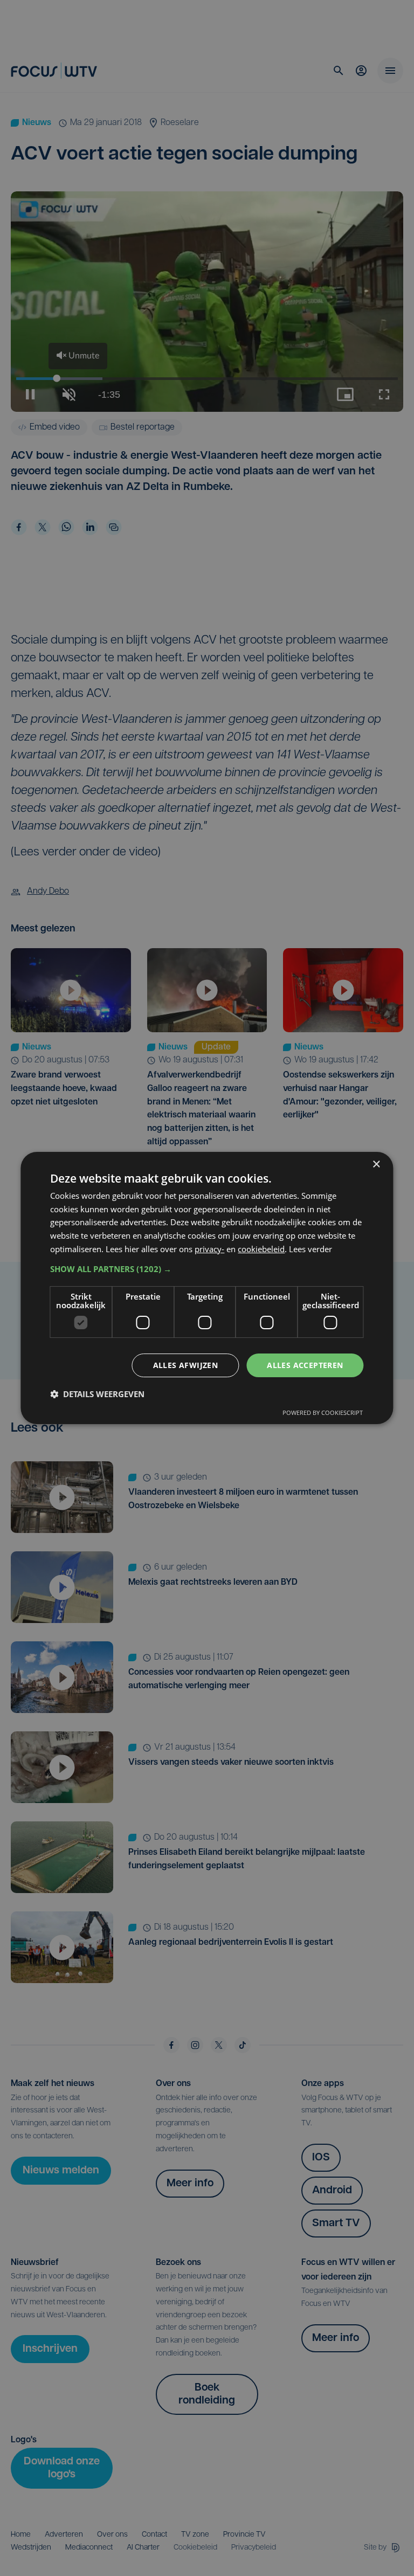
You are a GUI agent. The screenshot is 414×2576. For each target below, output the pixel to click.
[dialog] (207, 1288)
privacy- (209, 1249)
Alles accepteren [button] (305, 1365)
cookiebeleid (261, 1249)
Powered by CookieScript (323, 1413)
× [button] (376, 1165)
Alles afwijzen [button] (186, 1365)
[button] (207, 1269)
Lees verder (310, 1249)
